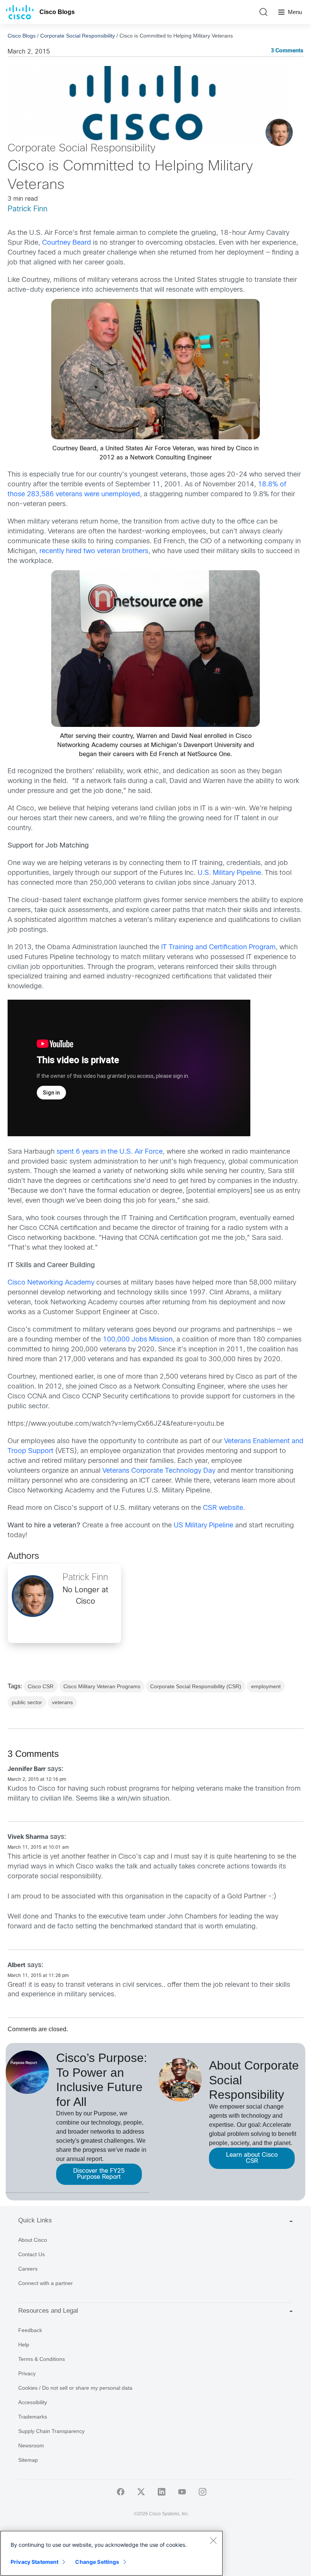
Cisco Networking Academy (51, 1283)
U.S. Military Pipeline (229, 873)
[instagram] (203, 2492)
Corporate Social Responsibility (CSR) (196, 1686)
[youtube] (182, 2492)
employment (266, 1686)
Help (24, 2345)
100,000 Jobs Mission (138, 1340)
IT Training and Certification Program (218, 948)
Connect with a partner (46, 2283)
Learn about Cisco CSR (252, 2158)
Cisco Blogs (57, 12)
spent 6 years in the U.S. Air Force (110, 1152)
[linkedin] (162, 2492)
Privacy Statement (35, 2562)
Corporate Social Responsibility (78, 36)
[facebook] (121, 2492)
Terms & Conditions (42, 2359)
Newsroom (31, 2445)
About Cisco (33, 2240)
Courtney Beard (67, 243)
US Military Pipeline (204, 1526)
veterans (62, 1702)
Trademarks (33, 2417)
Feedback (30, 2330)
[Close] (213, 2540)
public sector (27, 1702)
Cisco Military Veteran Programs (102, 1686)
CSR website (223, 1508)
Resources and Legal (48, 2311)
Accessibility (33, 2402)
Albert (16, 1965)
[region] (112, 2553)
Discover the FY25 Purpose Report (99, 2174)
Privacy (27, 2373)
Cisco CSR (41, 1686)
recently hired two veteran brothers (94, 551)
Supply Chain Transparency (51, 2431)
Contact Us (31, 2254)
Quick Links (35, 2220)
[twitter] (141, 2492)
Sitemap (28, 2460)
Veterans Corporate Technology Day (159, 1471)
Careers (28, 2269)
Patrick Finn (27, 209)
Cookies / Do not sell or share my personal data (75, 2388)
